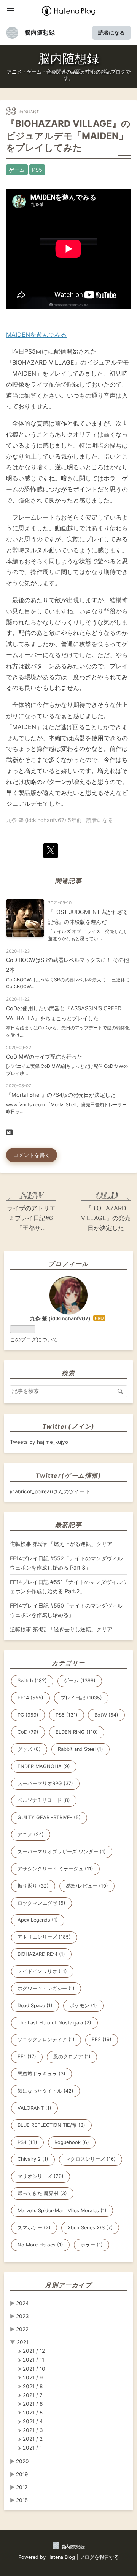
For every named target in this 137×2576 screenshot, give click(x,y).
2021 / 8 (33, 2386)
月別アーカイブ (68, 2285)
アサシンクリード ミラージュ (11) (55, 1869)
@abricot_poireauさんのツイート (50, 1491)
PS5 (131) (67, 1715)
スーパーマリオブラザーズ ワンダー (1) (62, 1852)
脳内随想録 (40, 32)
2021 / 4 (33, 2421)
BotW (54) (106, 1715)
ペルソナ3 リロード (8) (44, 1800)
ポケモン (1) (83, 2006)
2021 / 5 (33, 2413)
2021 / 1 (32, 2448)
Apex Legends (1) (38, 1920)
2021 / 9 (33, 2378)
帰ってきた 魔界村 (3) (42, 2193)
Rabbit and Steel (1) (80, 1749)
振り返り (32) (33, 1886)
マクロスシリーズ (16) (91, 2159)
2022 (22, 2329)
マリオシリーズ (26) (41, 2176)
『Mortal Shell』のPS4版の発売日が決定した (61, 1095)
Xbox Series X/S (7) (90, 2228)
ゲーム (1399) (80, 1681)
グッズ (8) (29, 1749)
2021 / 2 (33, 2439)
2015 (22, 2500)
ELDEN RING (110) (77, 1732)
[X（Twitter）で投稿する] (51, 851)
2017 (22, 2487)
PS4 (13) (27, 2142)
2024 (22, 2303)
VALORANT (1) (34, 2108)
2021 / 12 (34, 2351)
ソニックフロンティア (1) (46, 2039)
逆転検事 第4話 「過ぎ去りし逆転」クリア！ (64, 1629)
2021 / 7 (33, 2395)
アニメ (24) (31, 1834)
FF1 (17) (27, 2057)
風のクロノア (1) (72, 2057)
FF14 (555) (30, 1698)
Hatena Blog (61, 2557)
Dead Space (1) (35, 2006)
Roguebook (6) (72, 2142)
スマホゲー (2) (34, 2228)
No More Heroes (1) (40, 2245)
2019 (22, 2474)
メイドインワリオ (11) (42, 1971)
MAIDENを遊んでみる (36, 334)
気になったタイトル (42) (45, 2091)
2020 (22, 2461)
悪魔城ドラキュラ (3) (41, 2074)
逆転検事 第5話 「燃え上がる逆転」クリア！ (64, 1544)
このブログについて (34, 1339)
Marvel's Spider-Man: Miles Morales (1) (62, 2210)
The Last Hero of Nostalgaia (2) (54, 2023)
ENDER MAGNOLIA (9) (44, 1766)
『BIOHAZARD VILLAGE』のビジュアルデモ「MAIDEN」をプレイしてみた (68, 135)
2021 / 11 (33, 2360)
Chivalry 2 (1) (33, 2159)
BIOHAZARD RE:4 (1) (41, 1954)
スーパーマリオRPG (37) (45, 1783)
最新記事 (68, 1525)
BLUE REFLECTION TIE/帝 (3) (51, 2125)
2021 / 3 (33, 2430)
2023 (22, 2316)
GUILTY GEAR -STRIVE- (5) (49, 1817)
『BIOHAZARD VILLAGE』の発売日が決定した (106, 1218)
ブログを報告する (99, 2557)
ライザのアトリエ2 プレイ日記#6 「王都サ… (31, 1218)
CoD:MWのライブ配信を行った (44, 1057)
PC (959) (28, 1715)
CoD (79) (28, 1732)
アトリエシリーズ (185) (44, 1937)
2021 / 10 (34, 2369)
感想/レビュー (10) (87, 1886)
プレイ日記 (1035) (81, 1698)
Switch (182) (32, 1681)
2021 (23, 2342)
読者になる (112, 33)
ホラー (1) (92, 2245)
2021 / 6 (33, 2404)
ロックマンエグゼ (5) (41, 1903)
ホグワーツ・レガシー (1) (46, 1988)
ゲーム (17, 170)
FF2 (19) (102, 2039)
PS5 (37, 170)
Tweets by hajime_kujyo (39, 1442)
